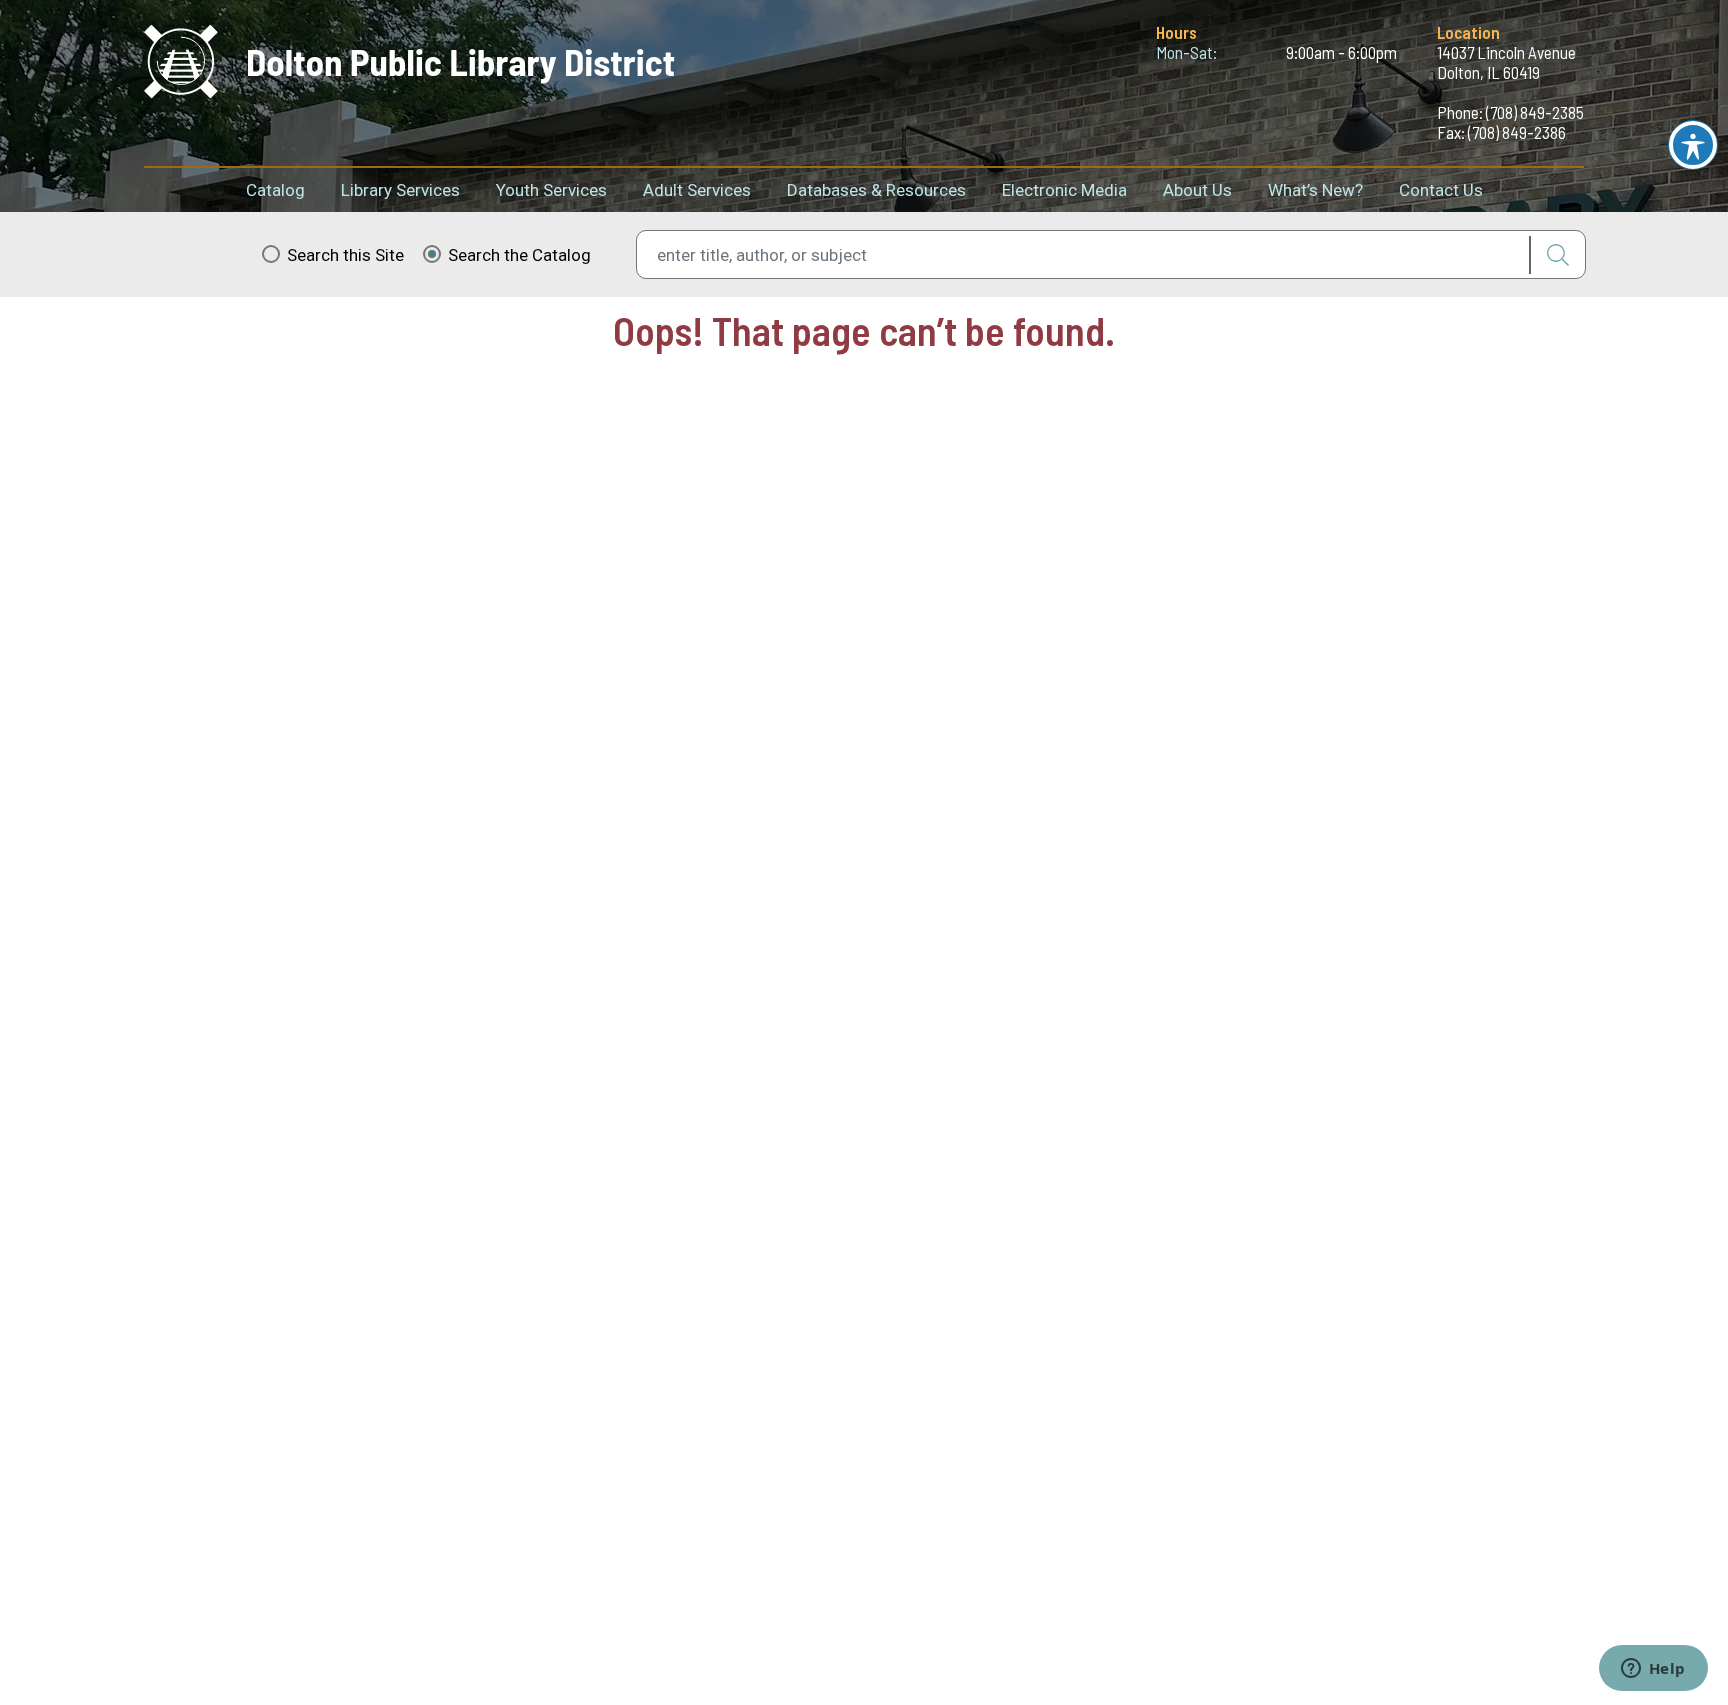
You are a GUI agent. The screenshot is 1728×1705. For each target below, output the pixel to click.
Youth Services (551, 190)
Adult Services (697, 190)
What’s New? (1315, 190)
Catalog (275, 190)
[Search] (1557, 255)
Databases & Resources (876, 190)
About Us (1197, 190)
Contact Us (1441, 190)
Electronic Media (1064, 190)
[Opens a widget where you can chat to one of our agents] (1653, 1670)
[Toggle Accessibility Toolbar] (1693, 145)
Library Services (400, 190)
